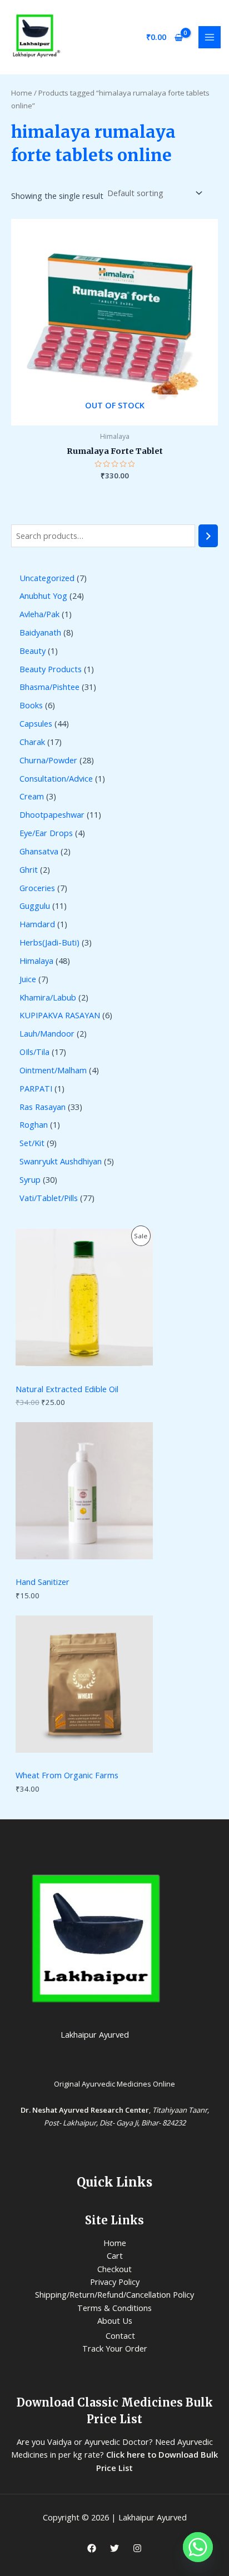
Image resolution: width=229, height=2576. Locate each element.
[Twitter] (114, 2548)
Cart (115, 2255)
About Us (115, 2320)
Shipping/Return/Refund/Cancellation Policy (114, 2294)
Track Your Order (115, 2348)
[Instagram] (137, 2548)
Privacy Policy (115, 2282)
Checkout (114, 2269)
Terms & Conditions (114, 2308)
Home (22, 93)
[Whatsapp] (198, 2547)
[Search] (208, 536)
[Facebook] (92, 2548)
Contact (120, 2335)
